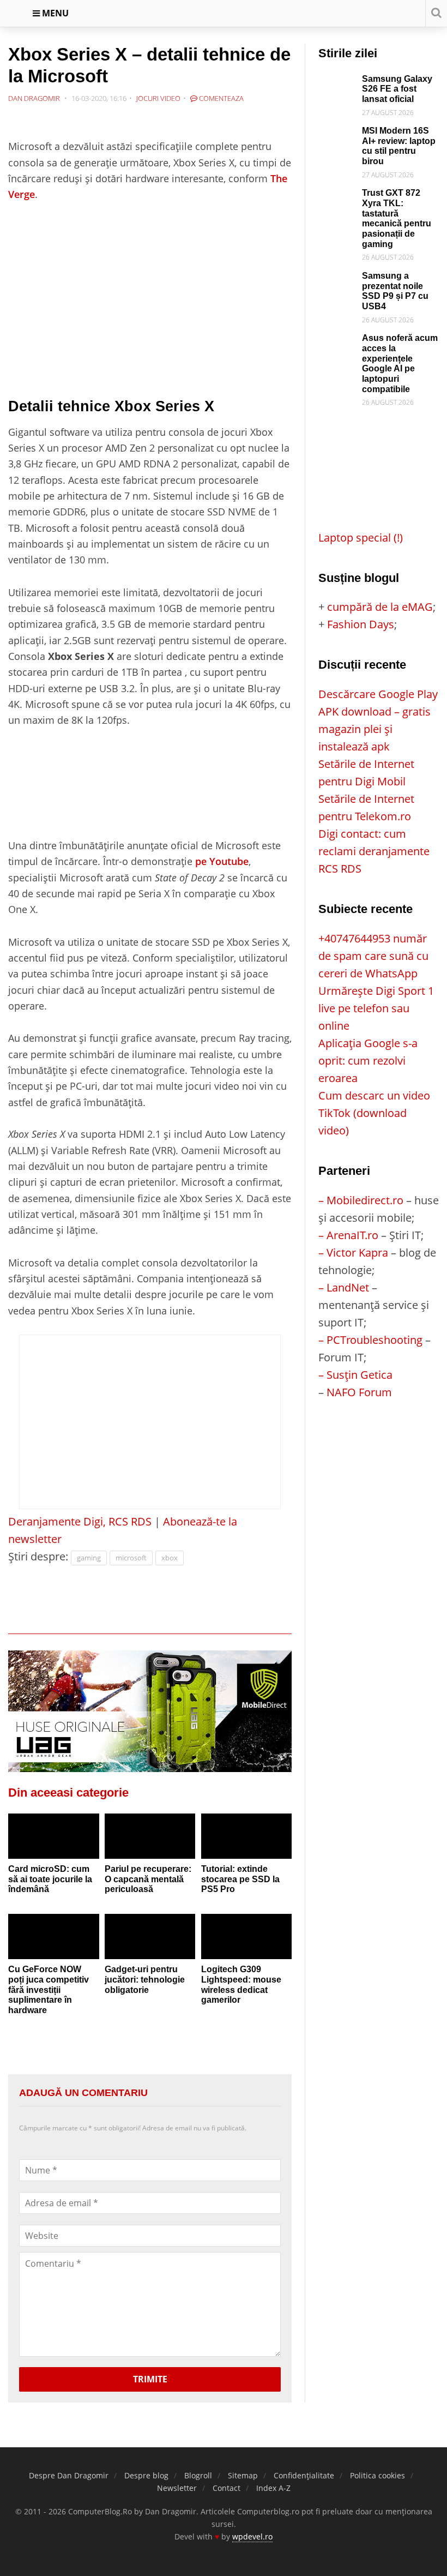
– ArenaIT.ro (348, 1235)
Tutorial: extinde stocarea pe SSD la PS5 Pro (240, 1879)
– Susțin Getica (355, 1375)
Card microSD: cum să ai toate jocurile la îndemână (50, 1879)
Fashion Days (361, 624)
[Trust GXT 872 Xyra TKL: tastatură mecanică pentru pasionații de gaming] (337, 197)
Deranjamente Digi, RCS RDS (80, 1521)
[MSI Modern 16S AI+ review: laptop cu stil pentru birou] (337, 134)
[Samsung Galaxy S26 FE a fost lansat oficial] (337, 83)
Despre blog (146, 2475)
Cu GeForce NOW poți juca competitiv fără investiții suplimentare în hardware (49, 1990)
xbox (170, 1558)
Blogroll (198, 2475)
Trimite (150, 2379)
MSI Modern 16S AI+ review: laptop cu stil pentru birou (399, 146)
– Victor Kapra (353, 1253)
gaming (89, 1558)
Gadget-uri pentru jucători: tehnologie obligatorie (145, 1979)
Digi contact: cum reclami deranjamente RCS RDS (374, 851)
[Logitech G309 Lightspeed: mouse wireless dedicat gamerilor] (247, 1936)
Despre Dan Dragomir (69, 2475)
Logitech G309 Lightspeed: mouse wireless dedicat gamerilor (241, 1984)
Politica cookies (377, 2475)
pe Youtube (222, 861)
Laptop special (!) (361, 538)
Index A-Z (273, 2488)
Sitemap (243, 2475)
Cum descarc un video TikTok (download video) (374, 1113)
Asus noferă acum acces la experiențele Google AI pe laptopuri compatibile (400, 363)
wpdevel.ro (252, 2536)
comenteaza (221, 98)
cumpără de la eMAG (380, 607)
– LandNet (344, 1287)
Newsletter (177, 2488)
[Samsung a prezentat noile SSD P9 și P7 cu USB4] (337, 280)
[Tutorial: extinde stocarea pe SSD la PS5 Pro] (247, 1836)
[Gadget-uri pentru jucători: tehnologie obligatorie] (150, 1936)
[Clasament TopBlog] (378, 1445)
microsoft (131, 1558)
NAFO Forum (359, 1392)
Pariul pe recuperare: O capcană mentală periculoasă (148, 1879)
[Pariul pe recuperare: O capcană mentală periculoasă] (150, 1836)
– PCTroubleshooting (370, 1340)
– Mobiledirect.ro (361, 1200)
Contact (226, 2488)
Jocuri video (158, 98)
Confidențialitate (304, 2475)
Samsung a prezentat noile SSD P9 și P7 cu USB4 (395, 291)
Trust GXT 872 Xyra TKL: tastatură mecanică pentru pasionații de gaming (397, 218)
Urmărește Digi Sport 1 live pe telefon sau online (376, 1008)
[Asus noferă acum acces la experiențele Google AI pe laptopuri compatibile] (337, 342)
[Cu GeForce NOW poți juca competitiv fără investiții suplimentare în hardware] (54, 1936)
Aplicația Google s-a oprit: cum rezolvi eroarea (368, 1061)
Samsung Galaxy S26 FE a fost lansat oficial (397, 89)
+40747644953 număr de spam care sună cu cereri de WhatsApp (373, 956)
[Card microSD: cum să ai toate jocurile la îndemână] (54, 1836)
